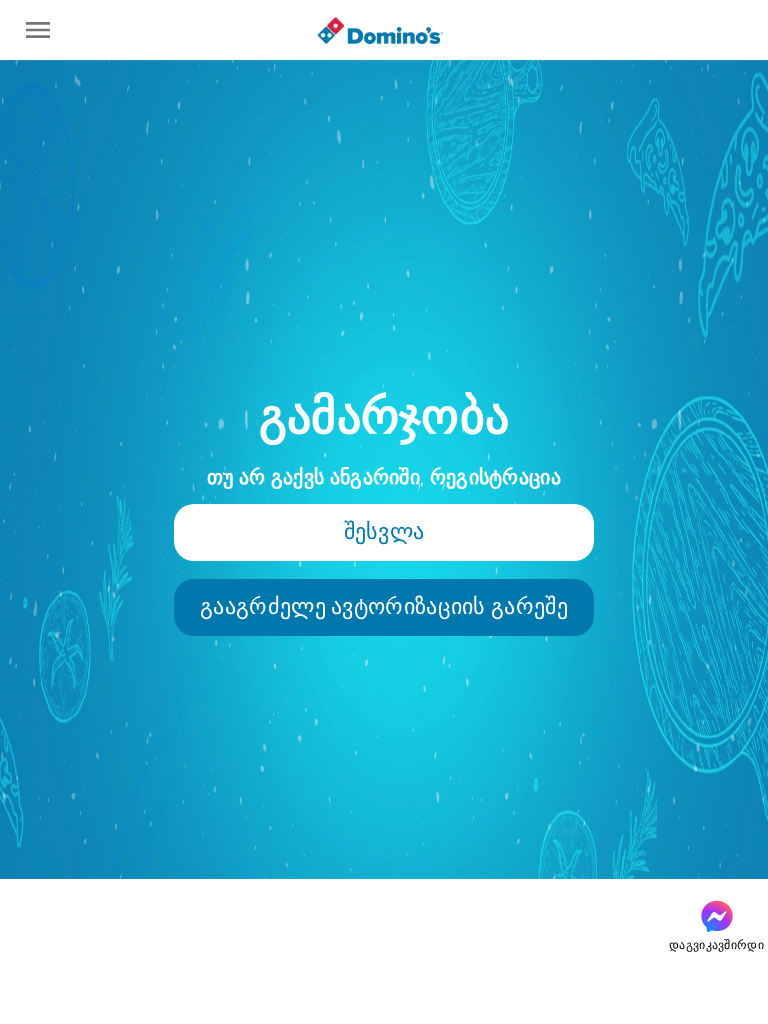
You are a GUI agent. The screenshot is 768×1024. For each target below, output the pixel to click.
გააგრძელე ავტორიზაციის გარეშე (384, 606)
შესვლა (384, 531)
